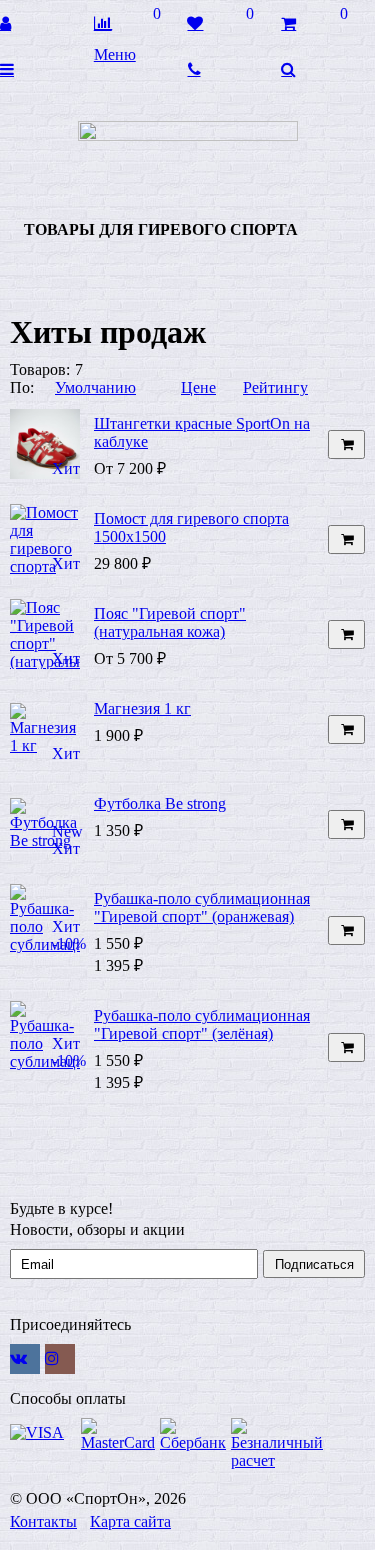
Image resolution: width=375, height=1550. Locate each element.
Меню (115, 54)
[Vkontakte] (25, 1359)
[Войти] (47, 23)
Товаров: (40, 369)
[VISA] (43, 1433)
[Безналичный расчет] (277, 1444)
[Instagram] (60, 1359)
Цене (198, 387)
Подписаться (314, 1264)
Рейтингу (275, 387)
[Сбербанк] (193, 1435)
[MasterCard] (118, 1435)
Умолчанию (95, 387)
